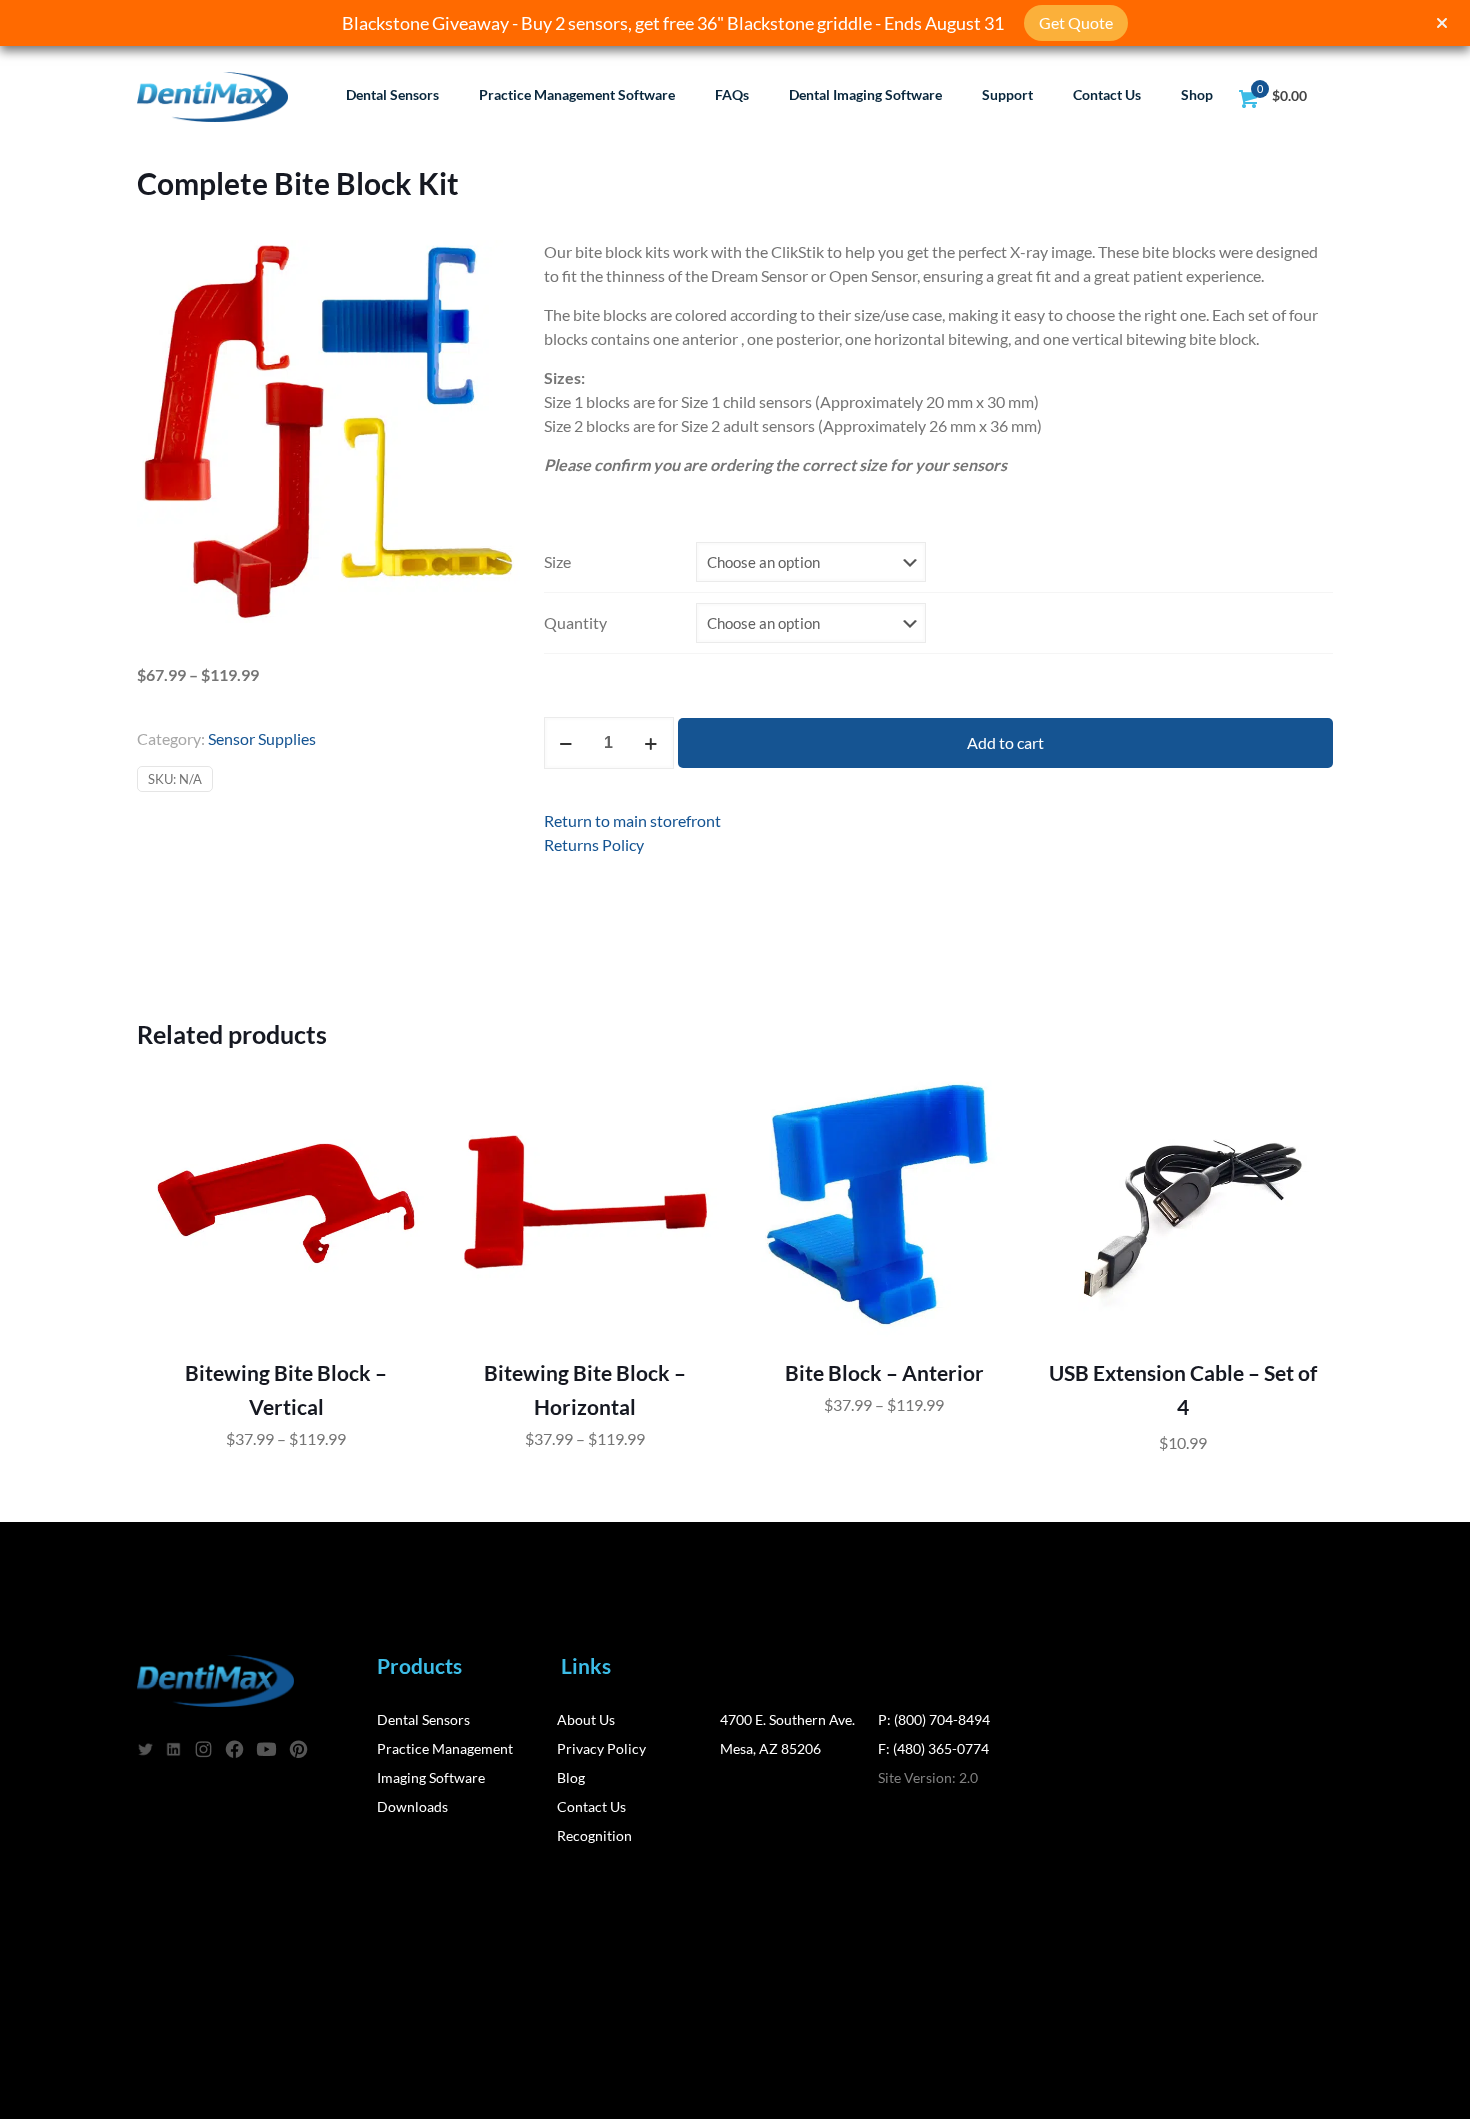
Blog (571, 1777)
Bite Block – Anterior (884, 1372)
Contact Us (591, 1806)
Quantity (575, 622)
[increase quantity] (651, 743)
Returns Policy (594, 844)
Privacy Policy (601, 1748)
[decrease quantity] (566, 743)
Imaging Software (431, 1777)
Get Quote (1076, 22)
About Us (586, 1719)
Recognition (594, 1835)
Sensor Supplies (262, 738)
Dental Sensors (423, 1719)
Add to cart (1005, 742)
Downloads (412, 1806)
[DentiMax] (212, 95)
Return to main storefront (632, 820)
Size (557, 561)
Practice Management (445, 1748)
